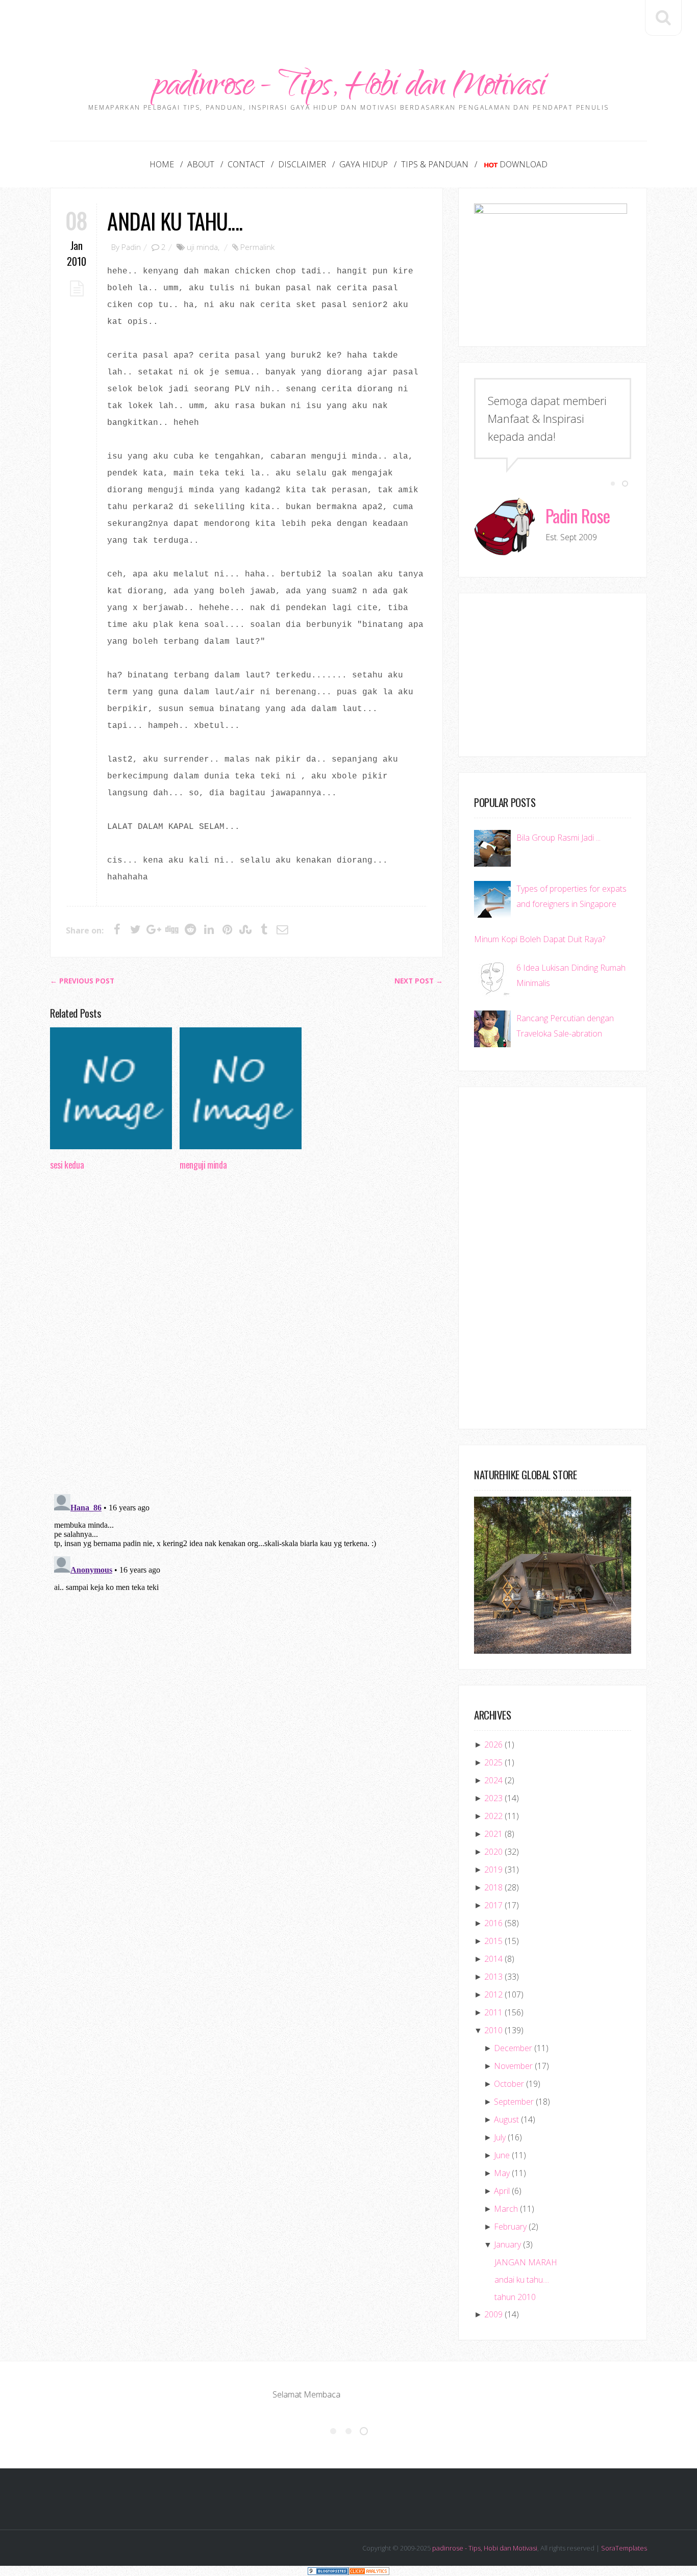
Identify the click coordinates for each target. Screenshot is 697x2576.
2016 (493, 1923)
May (502, 2173)
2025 (493, 1762)
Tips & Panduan (435, 164)
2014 (493, 1959)
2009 (493, 2314)
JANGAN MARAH (526, 2262)
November (513, 2066)
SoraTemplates (624, 2548)
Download (524, 164)
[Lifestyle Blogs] (328, 2571)
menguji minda (203, 1165)
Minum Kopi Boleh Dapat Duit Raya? (540, 939)
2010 (493, 2030)
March (506, 2209)
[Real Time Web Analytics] (369, 2571)
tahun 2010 (515, 2297)
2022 (493, 1816)
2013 (493, 1977)
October (509, 2084)
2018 (493, 1887)
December (513, 2048)
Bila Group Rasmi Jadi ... (558, 838)
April (502, 2191)
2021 (493, 1834)
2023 (493, 1798)
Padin (131, 247)
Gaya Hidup (364, 164)
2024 (493, 1780)
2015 (493, 1941)
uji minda (202, 247)
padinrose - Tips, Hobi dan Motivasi (349, 88)
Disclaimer (302, 164)
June (502, 2155)
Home (162, 164)
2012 (493, 1994)
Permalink (257, 247)
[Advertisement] (348, 23)
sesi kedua (67, 1165)
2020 (493, 1852)
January (507, 2244)
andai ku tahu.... (175, 221)
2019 (493, 1870)
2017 (493, 1905)
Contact (246, 164)
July (500, 2137)
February (510, 2227)
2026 (493, 1745)
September (514, 2102)
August (506, 2119)
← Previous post (82, 981)
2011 (493, 2012)
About (201, 164)
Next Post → (419, 981)
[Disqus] (246, 1335)
